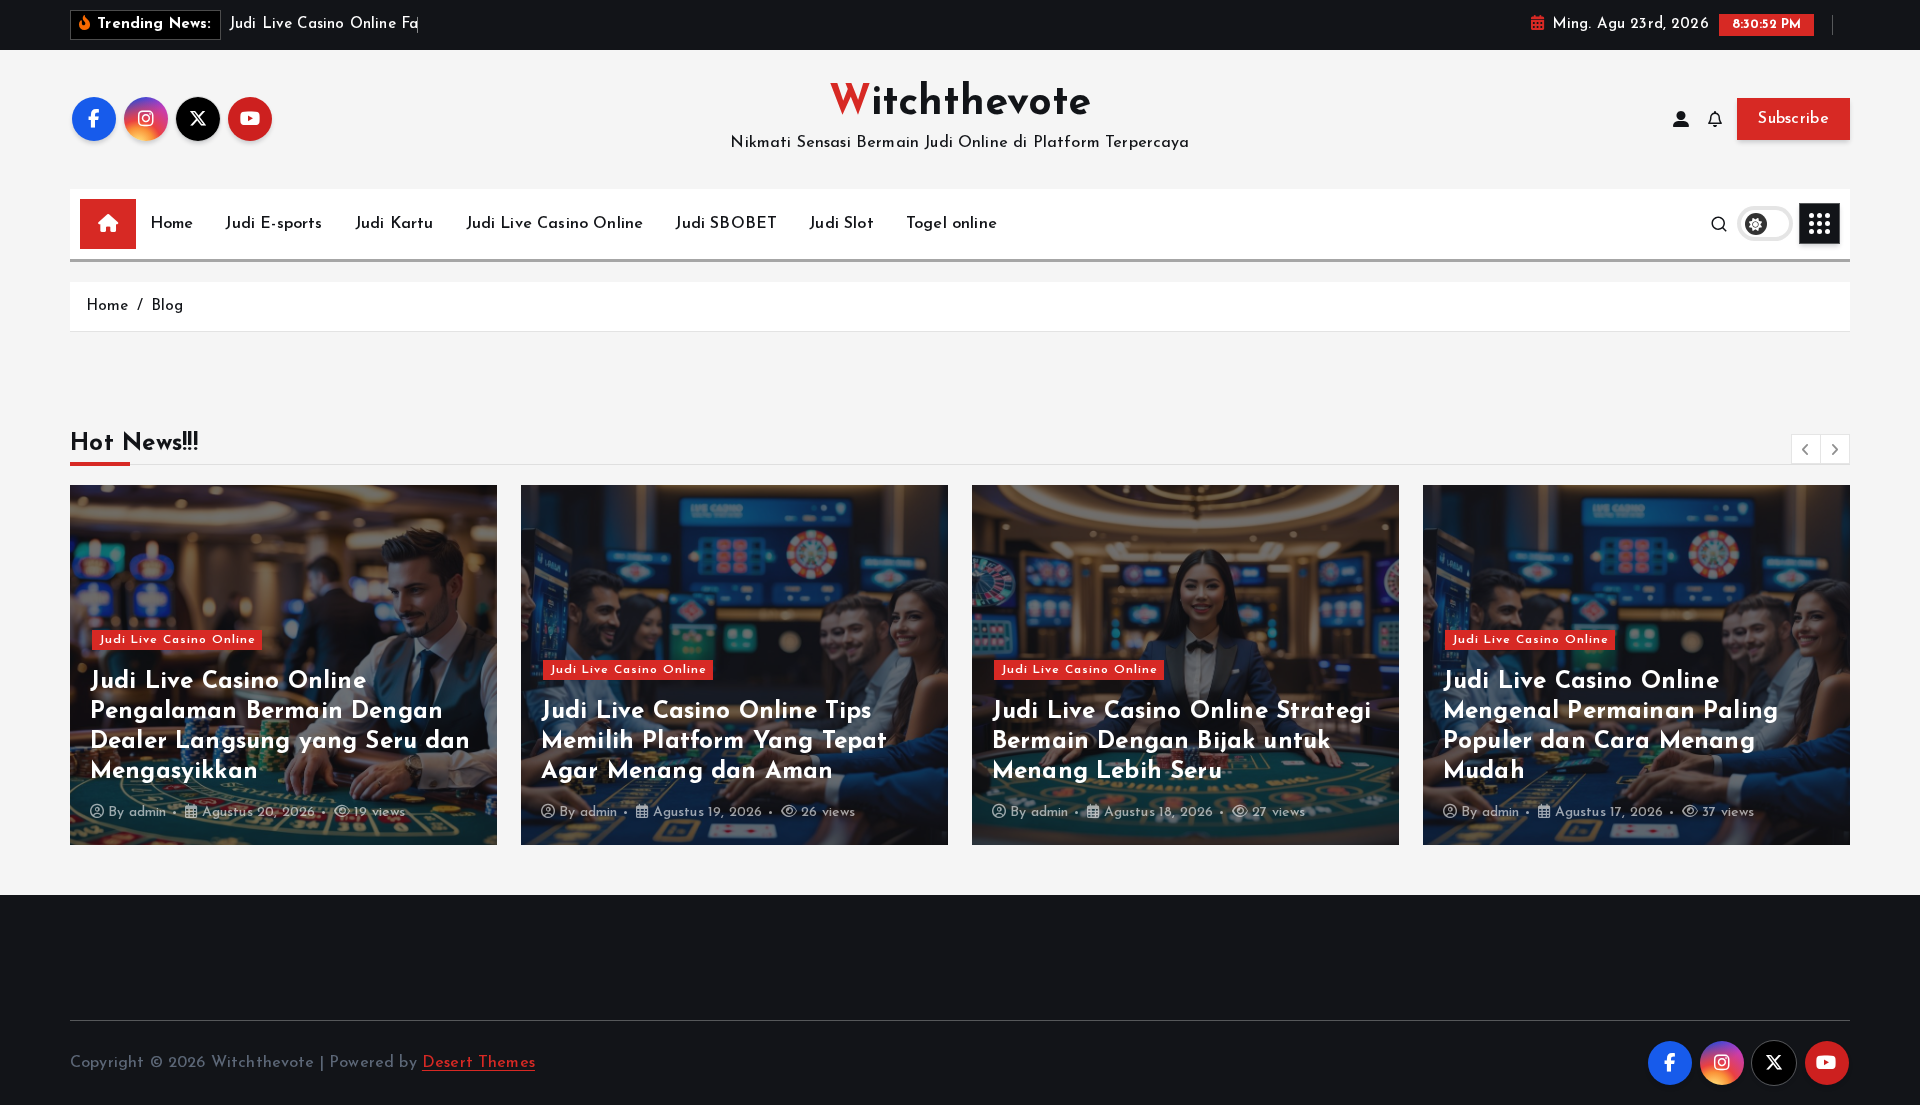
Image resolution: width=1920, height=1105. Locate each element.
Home (172, 224)
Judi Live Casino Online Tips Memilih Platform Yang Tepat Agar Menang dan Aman (714, 742)
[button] (1806, 449)
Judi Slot (841, 224)
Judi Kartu (394, 224)
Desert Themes (478, 1063)
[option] (283, 665)
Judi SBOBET (726, 224)
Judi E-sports (273, 224)
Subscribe (1793, 119)
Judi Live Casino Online (555, 224)
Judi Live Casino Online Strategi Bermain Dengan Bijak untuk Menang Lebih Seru (1181, 742)
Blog (167, 306)
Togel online (951, 224)
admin (148, 812)
